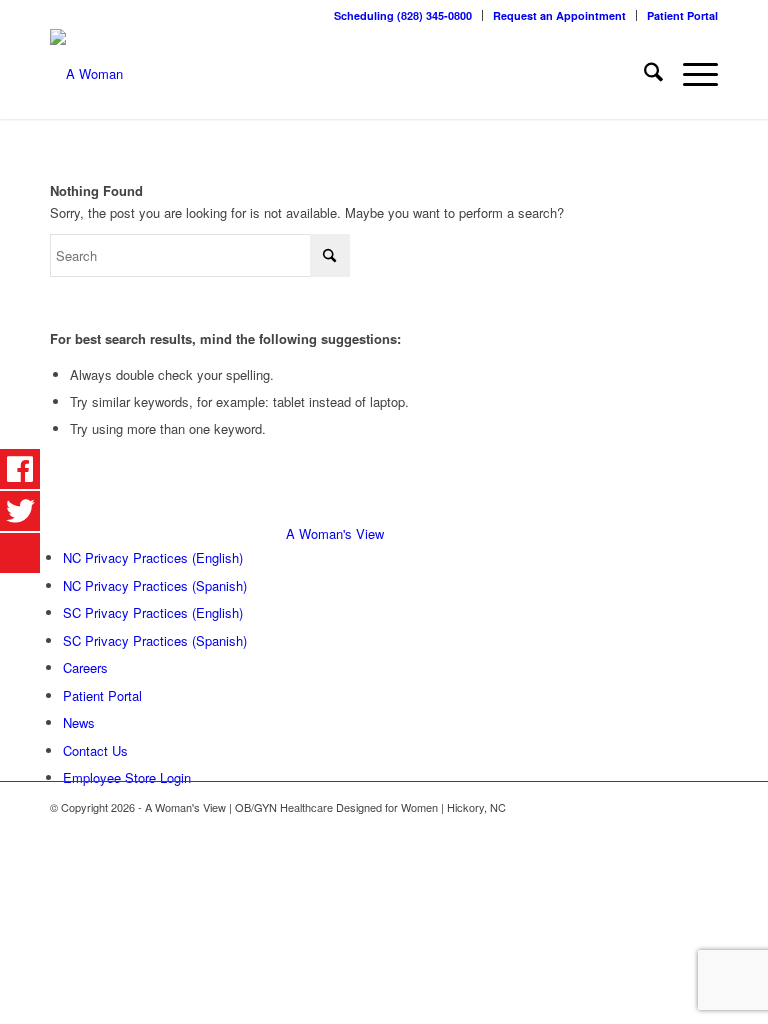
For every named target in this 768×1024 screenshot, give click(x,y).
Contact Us (95, 750)
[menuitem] (403, 15)
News (79, 722)
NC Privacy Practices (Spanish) (155, 585)
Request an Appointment (559, 15)
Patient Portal (682, 15)
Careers (85, 667)
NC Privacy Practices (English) (153, 557)
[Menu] (690, 74)
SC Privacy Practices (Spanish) (155, 640)
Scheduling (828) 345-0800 (403, 15)
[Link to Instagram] (703, 807)
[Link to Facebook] (673, 807)
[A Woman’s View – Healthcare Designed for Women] (86, 74)
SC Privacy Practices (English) (153, 612)
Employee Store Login (127, 777)
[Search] (643, 74)
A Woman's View (335, 533)
